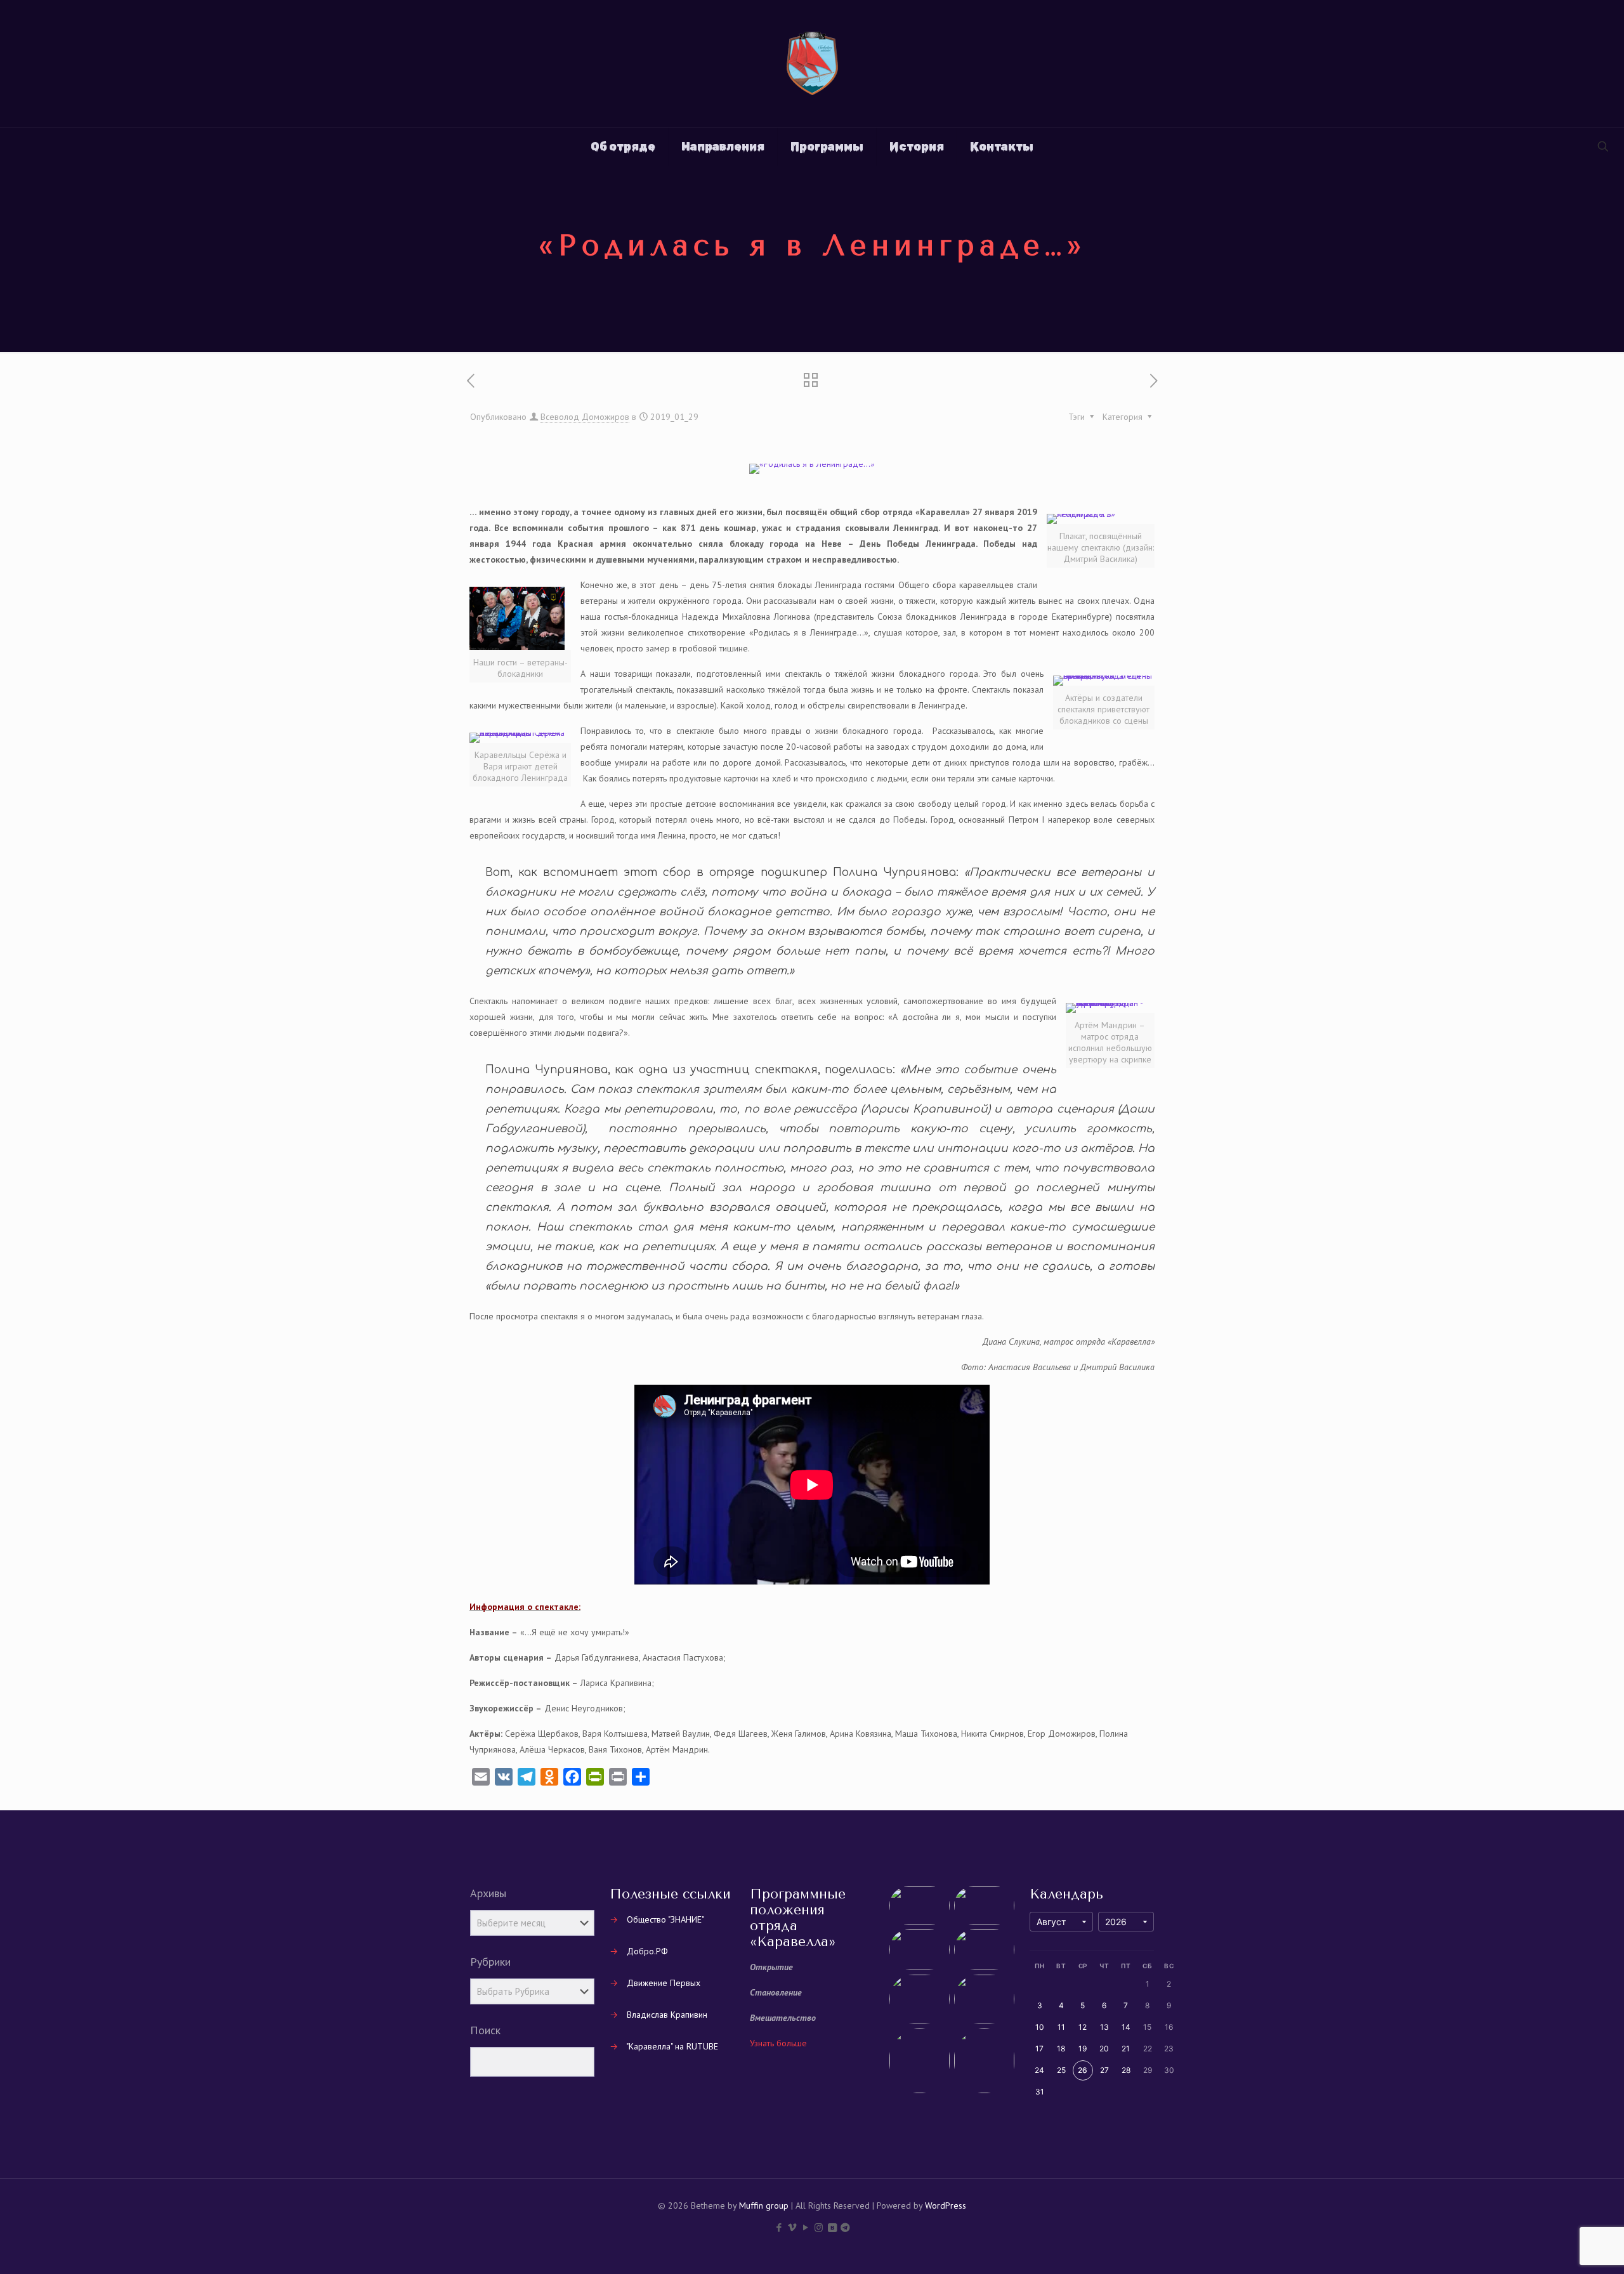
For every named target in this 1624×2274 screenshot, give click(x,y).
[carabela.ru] (812, 63)
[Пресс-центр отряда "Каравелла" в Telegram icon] (845, 2227)
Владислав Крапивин (667, 2015)
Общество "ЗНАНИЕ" (665, 1919)
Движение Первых (664, 1983)
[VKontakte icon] (832, 2227)
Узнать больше (778, 2043)
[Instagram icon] (819, 2227)
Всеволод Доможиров (585, 417)
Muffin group (764, 2205)
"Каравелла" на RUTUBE (672, 2046)
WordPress (946, 2205)
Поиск (485, 2030)
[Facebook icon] (779, 2227)
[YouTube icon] (805, 2227)
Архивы (488, 1893)
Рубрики (490, 1962)
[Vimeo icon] (792, 2227)
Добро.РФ (647, 1951)
